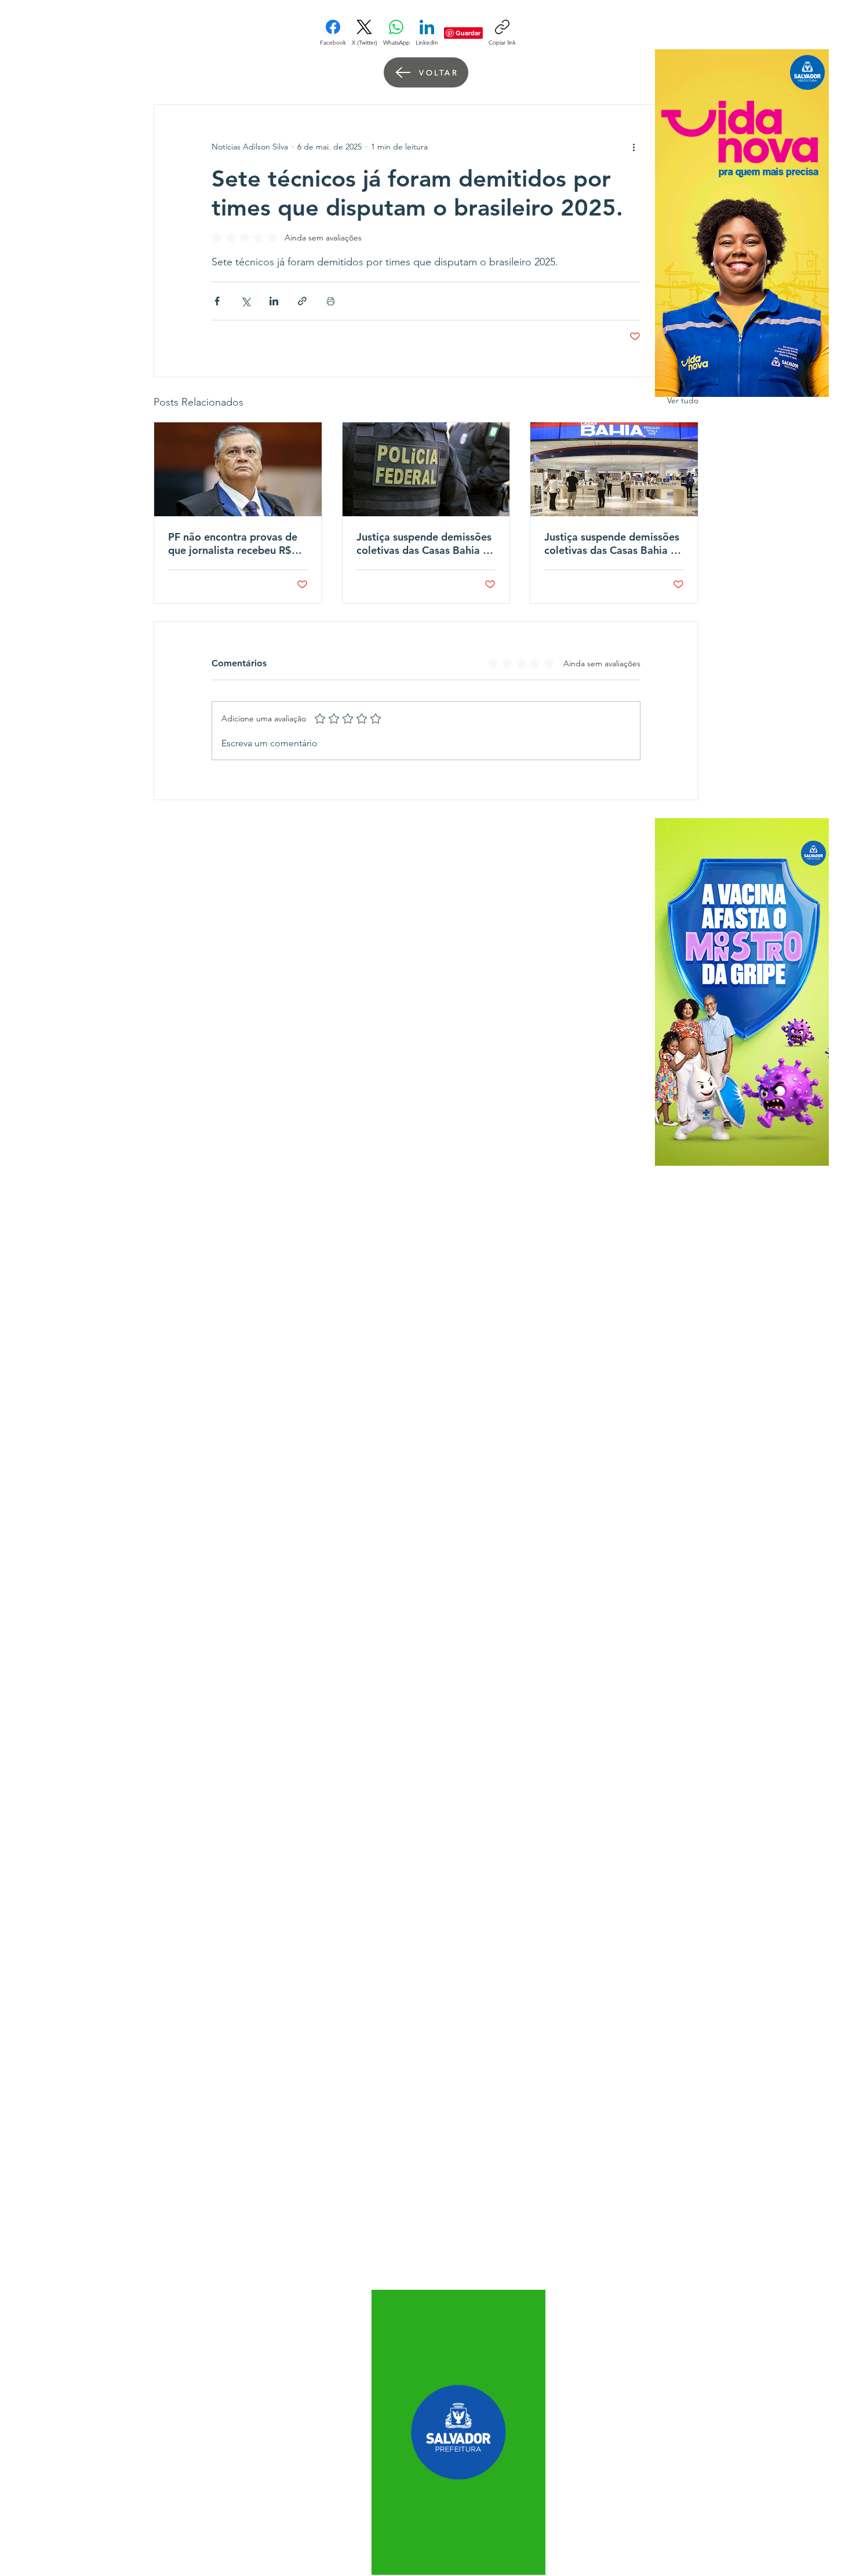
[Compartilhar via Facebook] (217, 301)
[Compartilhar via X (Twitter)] (245, 301)
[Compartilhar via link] (302, 301)
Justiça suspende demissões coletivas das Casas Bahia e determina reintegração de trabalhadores (424, 543)
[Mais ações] (633, 147)
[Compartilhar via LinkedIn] (274, 301)
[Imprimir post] (331, 301)
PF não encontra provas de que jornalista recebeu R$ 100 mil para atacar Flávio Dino (233, 543)
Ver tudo (683, 400)
